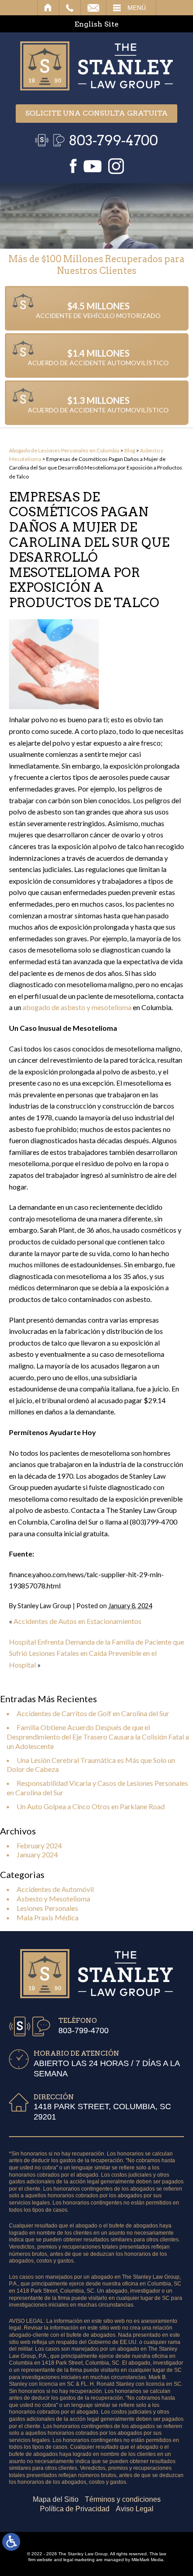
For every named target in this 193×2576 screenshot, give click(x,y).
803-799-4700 (113, 140)
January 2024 (37, 1854)
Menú (137, 8)
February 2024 (39, 1845)
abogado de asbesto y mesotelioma (77, 1007)
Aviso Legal (135, 2509)
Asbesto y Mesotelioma (53, 1898)
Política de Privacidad (75, 2509)
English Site (96, 24)
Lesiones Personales (47, 1908)
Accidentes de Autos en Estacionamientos (77, 1621)
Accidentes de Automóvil (55, 1889)
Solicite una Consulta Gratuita (96, 113)
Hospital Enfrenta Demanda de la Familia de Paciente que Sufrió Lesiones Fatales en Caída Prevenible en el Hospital (96, 1653)
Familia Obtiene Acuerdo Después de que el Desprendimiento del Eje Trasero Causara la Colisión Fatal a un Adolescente (98, 1737)
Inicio (48, 8)
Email (93, 8)
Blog (130, 450)
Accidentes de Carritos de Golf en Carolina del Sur (93, 1713)
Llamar (70, 8)
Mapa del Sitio (56, 2499)
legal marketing (79, 2560)
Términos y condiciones (123, 2499)
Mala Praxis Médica (48, 1917)
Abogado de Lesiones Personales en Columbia (64, 450)
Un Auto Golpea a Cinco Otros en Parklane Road (91, 1806)
